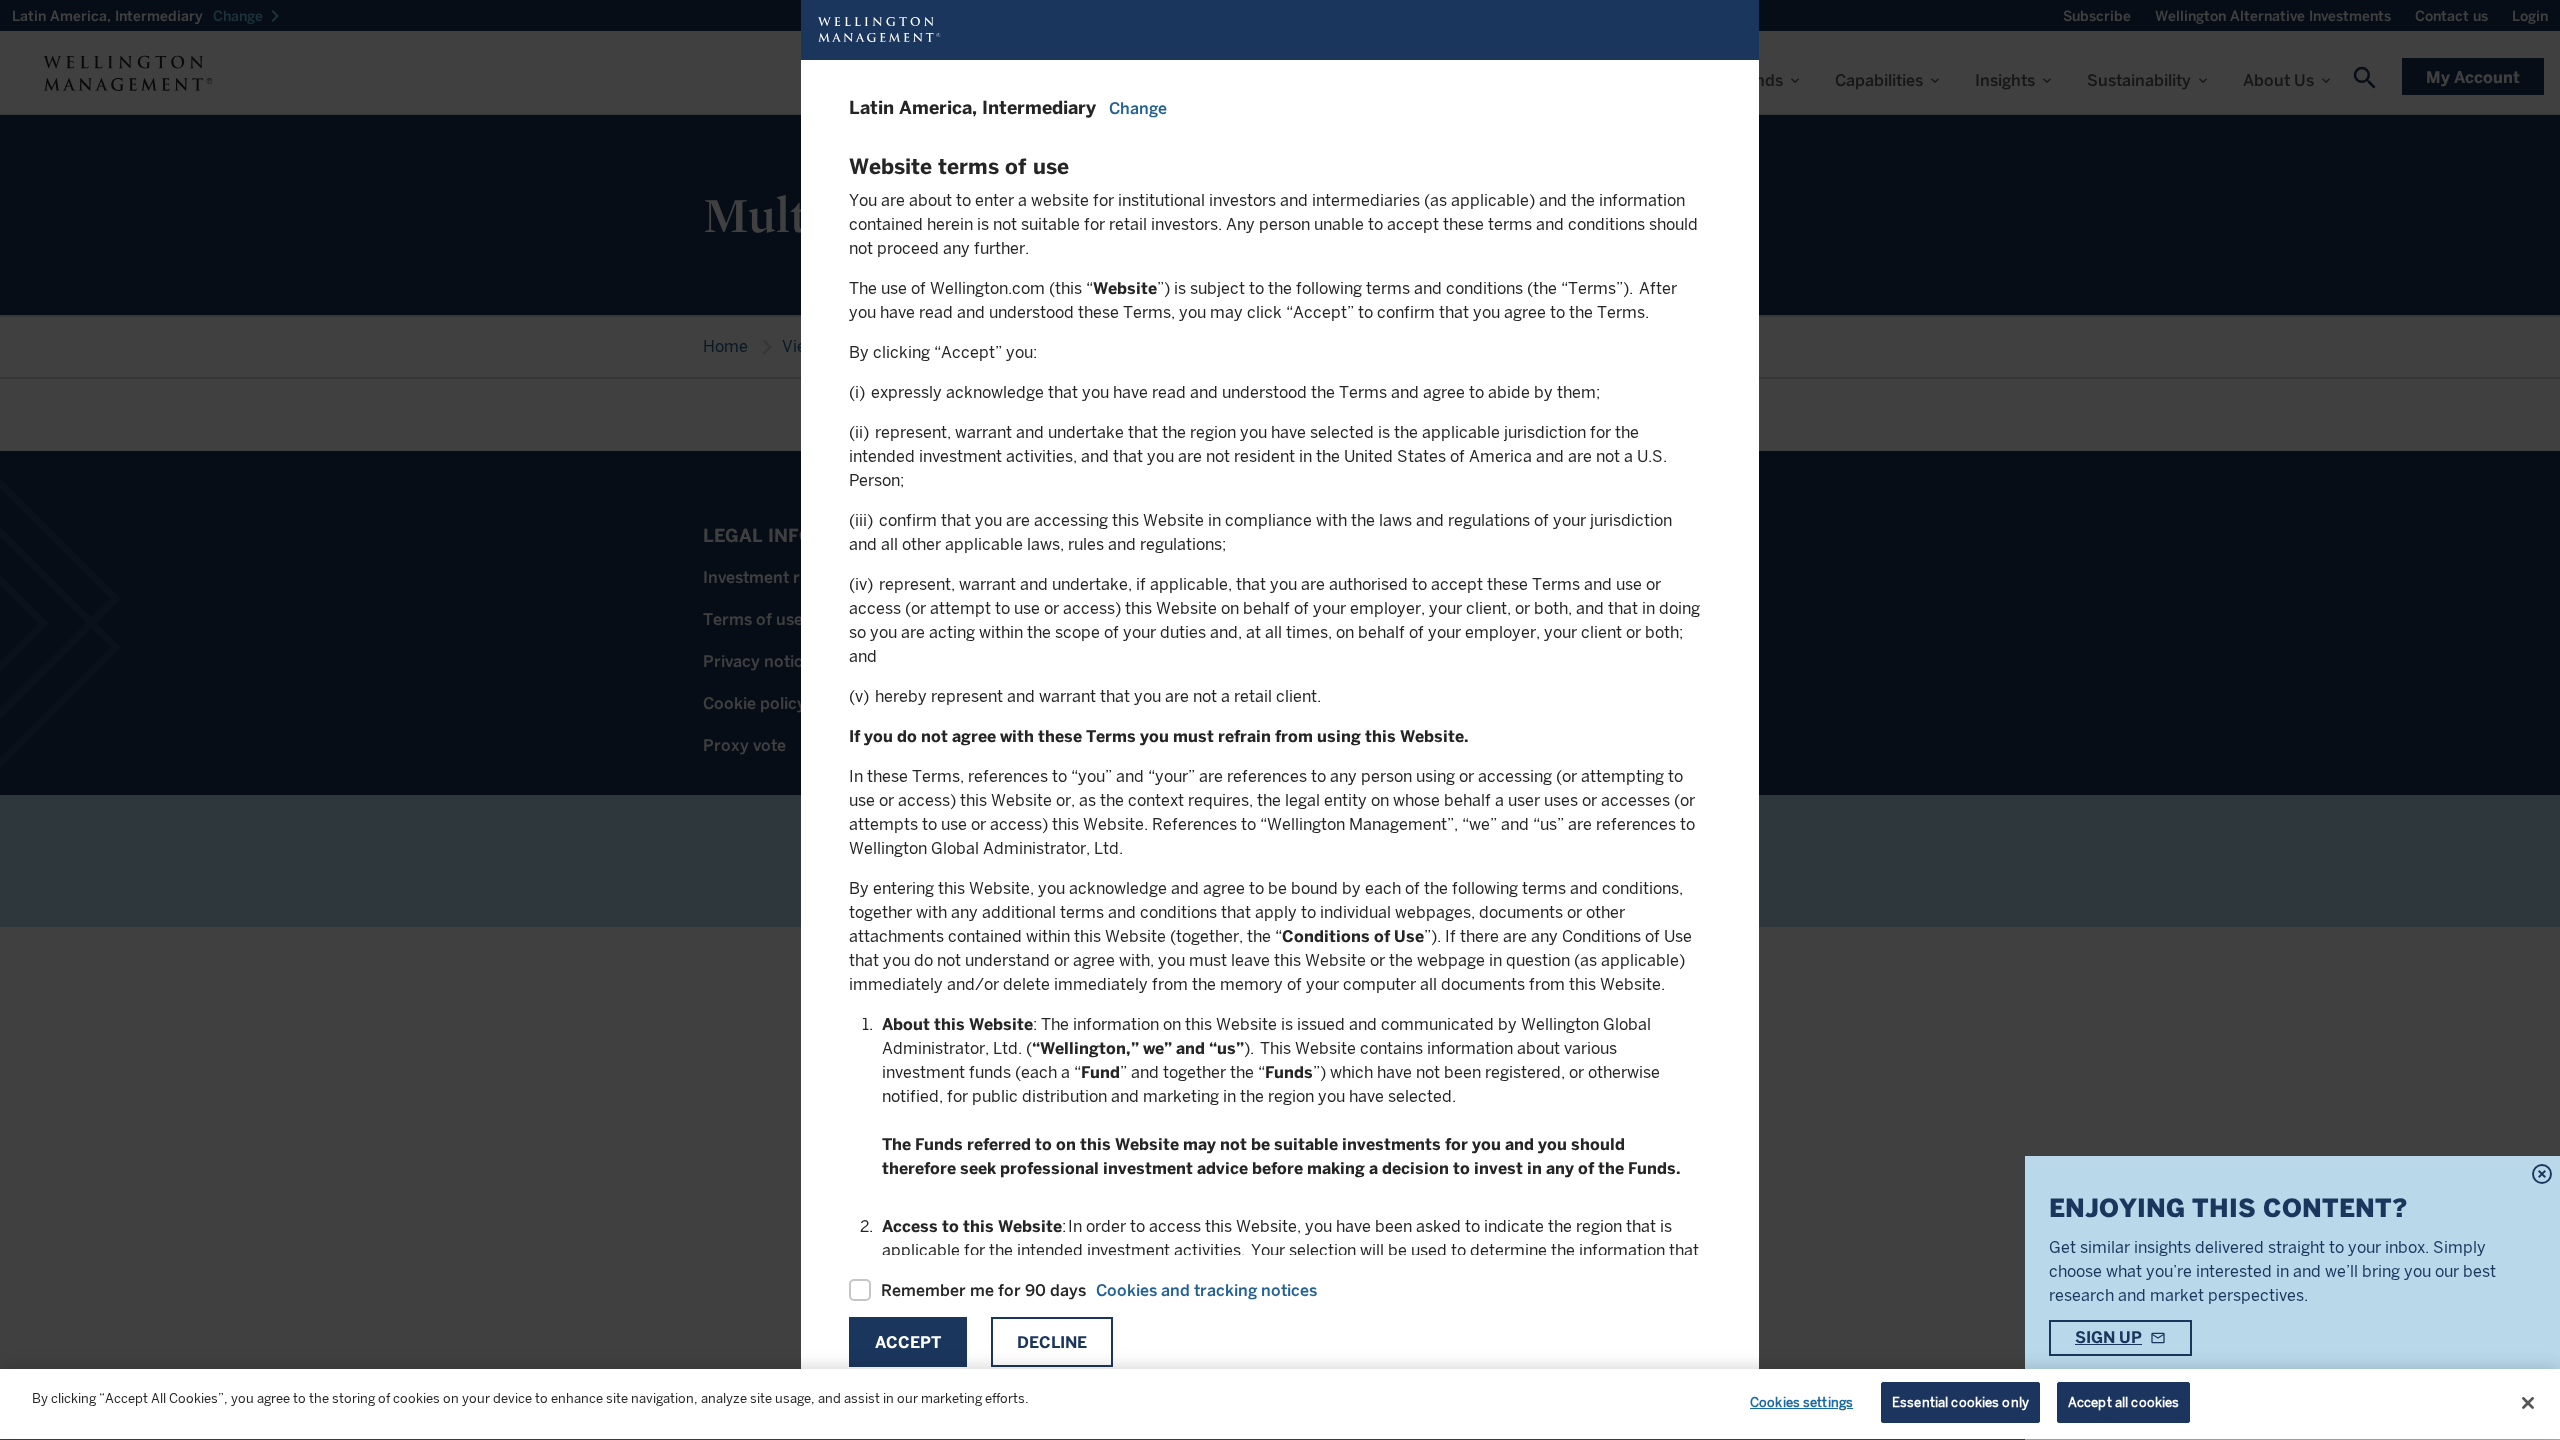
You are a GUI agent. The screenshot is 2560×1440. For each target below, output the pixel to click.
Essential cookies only (1960, 1402)
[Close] (2528, 1403)
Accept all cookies (2123, 1402)
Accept (908, 1342)
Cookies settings (1801, 1402)
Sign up (2108, 1337)
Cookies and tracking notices (1206, 1290)
